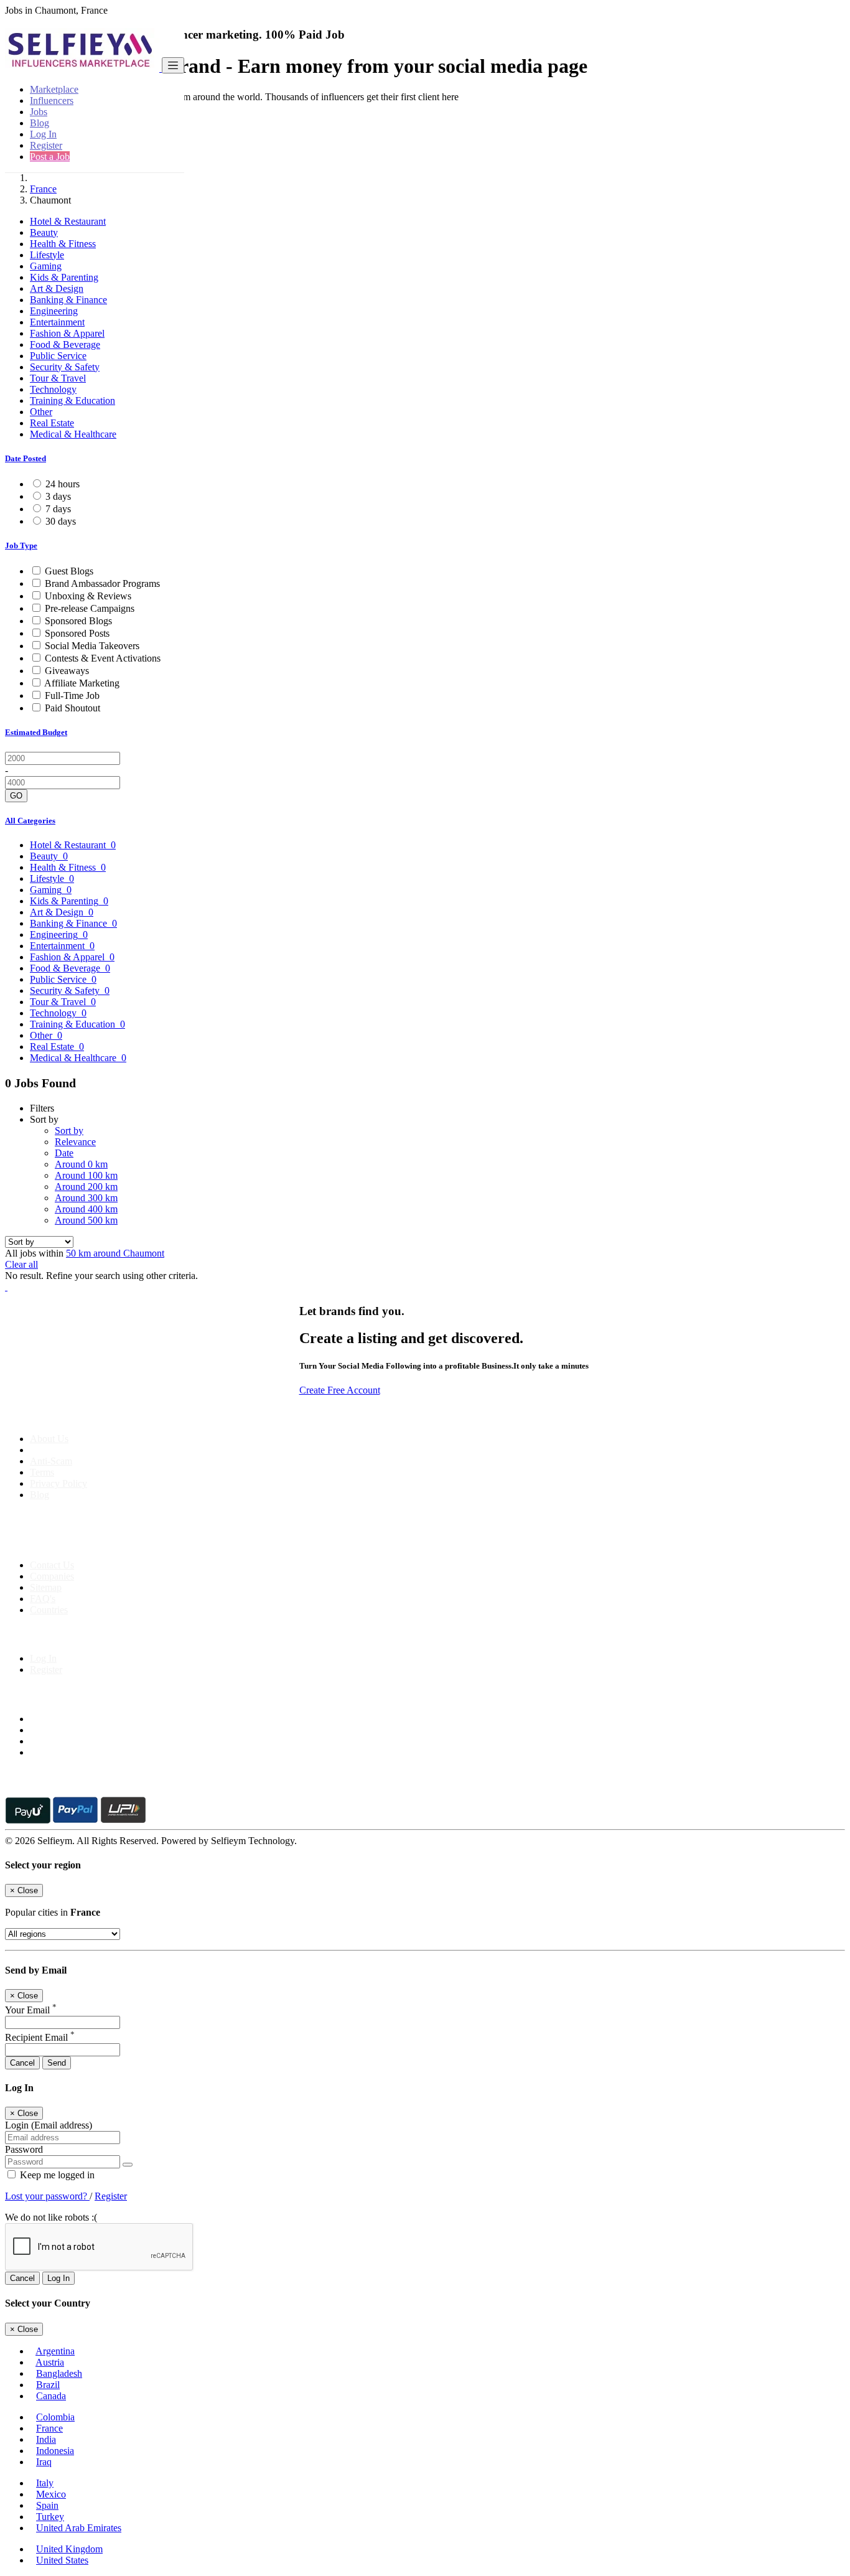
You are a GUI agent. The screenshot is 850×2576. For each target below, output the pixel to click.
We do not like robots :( (51, 2217)
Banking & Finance (68, 300)
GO (16, 796)
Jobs (39, 112)
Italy (45, 2483)
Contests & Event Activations (103, 658)
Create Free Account (340, 1390)
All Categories (30, 821)
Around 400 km (86, 1209)
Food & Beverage (65, 344)
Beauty (44, 232)
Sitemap (46, 1587)
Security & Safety (65, 367)
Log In (43, 134)
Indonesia (55, 2451)
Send (57, 2063)
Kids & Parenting (64, 277)
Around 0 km (81, 1164)
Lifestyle (47, 255)
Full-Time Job (72, 696)
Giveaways (67, 671)
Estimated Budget (36, 732)
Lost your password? (47, 2196)
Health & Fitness (63, 244)
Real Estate (52, 423)
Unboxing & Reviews (88, 596)
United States (62, 2560)
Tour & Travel (58, 378)
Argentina (55, 2351)
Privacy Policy (58, 1483)
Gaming (46, 266)
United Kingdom (69, 2549)
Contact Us (52, 1565)
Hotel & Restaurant (68, 221)
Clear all (21, 1264)
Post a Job (50, 157)
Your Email (31, 2010)
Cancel (22, 2063)
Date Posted (26, 458)
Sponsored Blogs (78, 621)
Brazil (48, 2385)
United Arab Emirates (79, 2528)
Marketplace (54, 89)
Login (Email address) (49, 2125)
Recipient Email (40, 2037)
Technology (53, 389)
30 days (61, 521)
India (46, 2439)
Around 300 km (86, 1198)
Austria (50, 2362)
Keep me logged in (56, 2175)
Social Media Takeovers (92, 646)
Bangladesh (59, 2373)
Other (41, 412)
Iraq (44, 2462)
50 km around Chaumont (115, 1253)
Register (46, 145)
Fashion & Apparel (67, 333)
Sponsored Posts (77, 633)
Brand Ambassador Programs (102, 583)
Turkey (50, 2517)
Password (24, 2149)
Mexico (51, 2494)
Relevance (75, 1142)
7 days (58, 509)
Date (64, 1153)
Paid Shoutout (72, 708)
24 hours (63, 484)
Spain (47, 2505)
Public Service (58, 356)
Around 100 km (86, 1175)
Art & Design (57, 288)
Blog (40, 123)
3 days (58, 496)
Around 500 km (86, 1220)
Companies (52, 1576)
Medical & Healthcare (73, 434)
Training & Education (72, 400)
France (43, 189)
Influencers (52, 101)
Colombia (55, 2417)
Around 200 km (86, 1187)
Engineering (54, 311)
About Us (49, 1439)
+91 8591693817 (100, 1544)
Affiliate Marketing (82, 683)
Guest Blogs (69, 571)
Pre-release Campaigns (90, 608)
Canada (51, 2396)
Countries (49, 1610)
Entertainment (57, 322)
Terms (42, 1472)
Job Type (21, 546)
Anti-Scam (51, 1461)
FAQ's (43, 1599)
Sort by (69, 1131)
